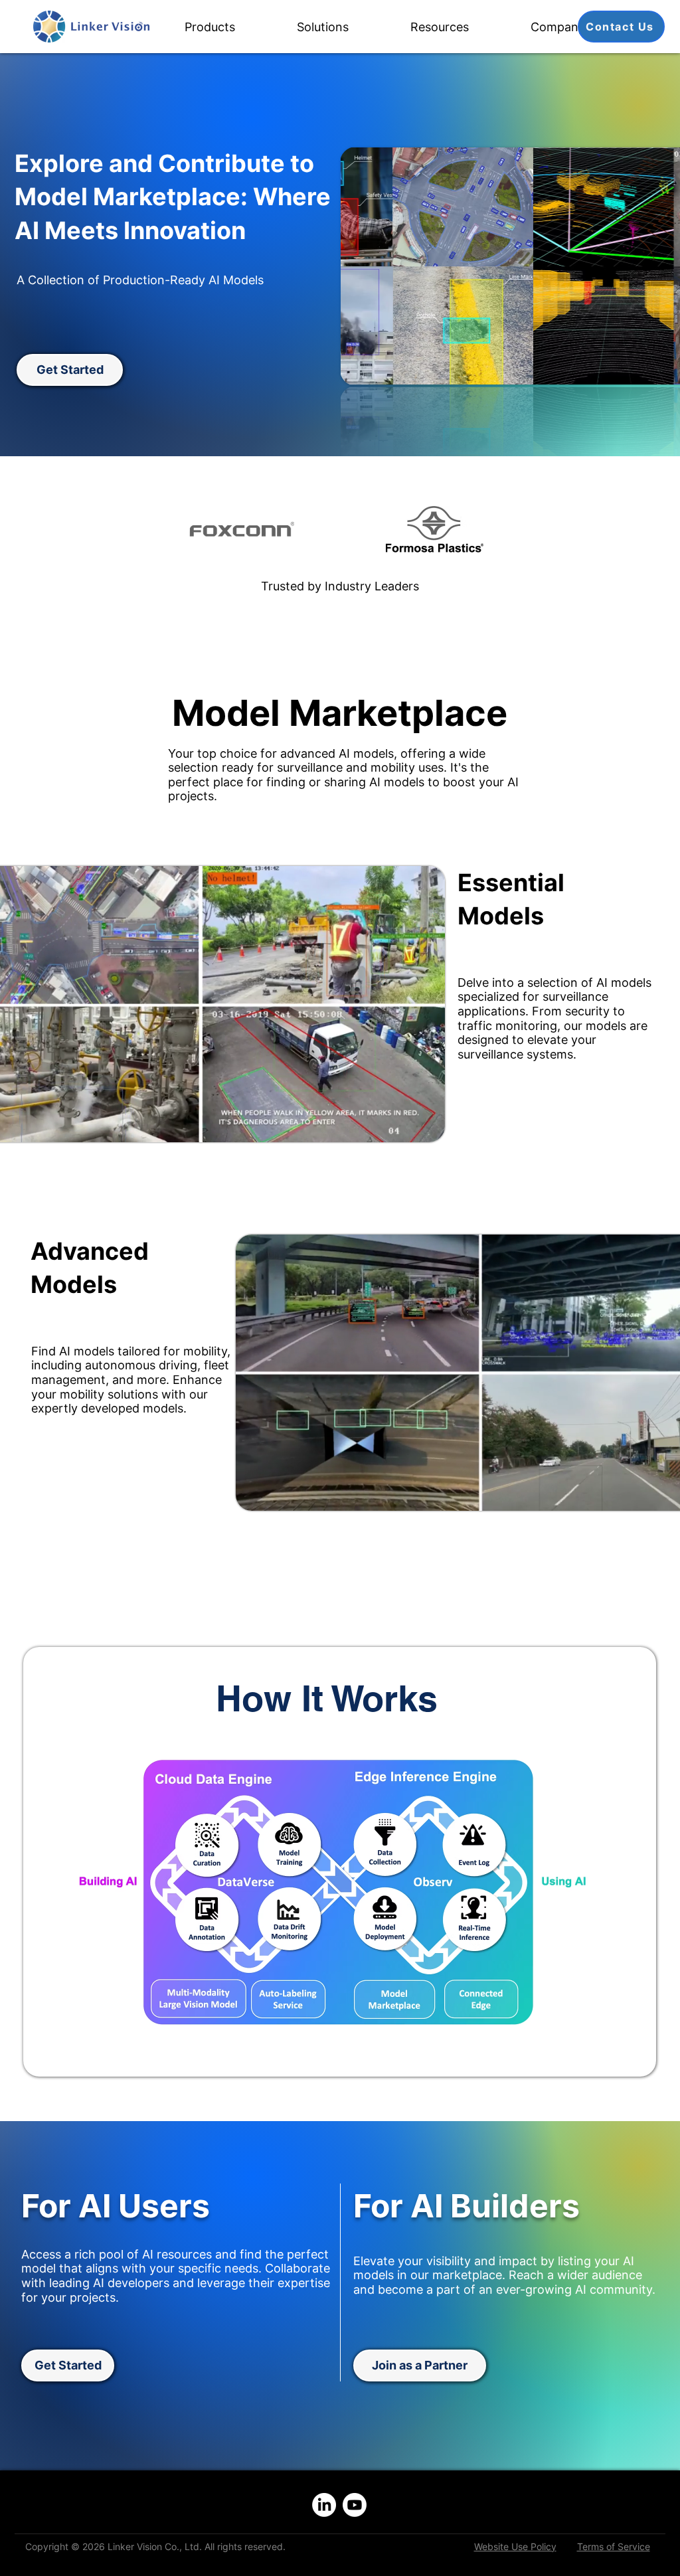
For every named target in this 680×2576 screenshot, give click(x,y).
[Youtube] (355, 2505)
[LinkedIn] (324, 2505)
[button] (231, 27)
